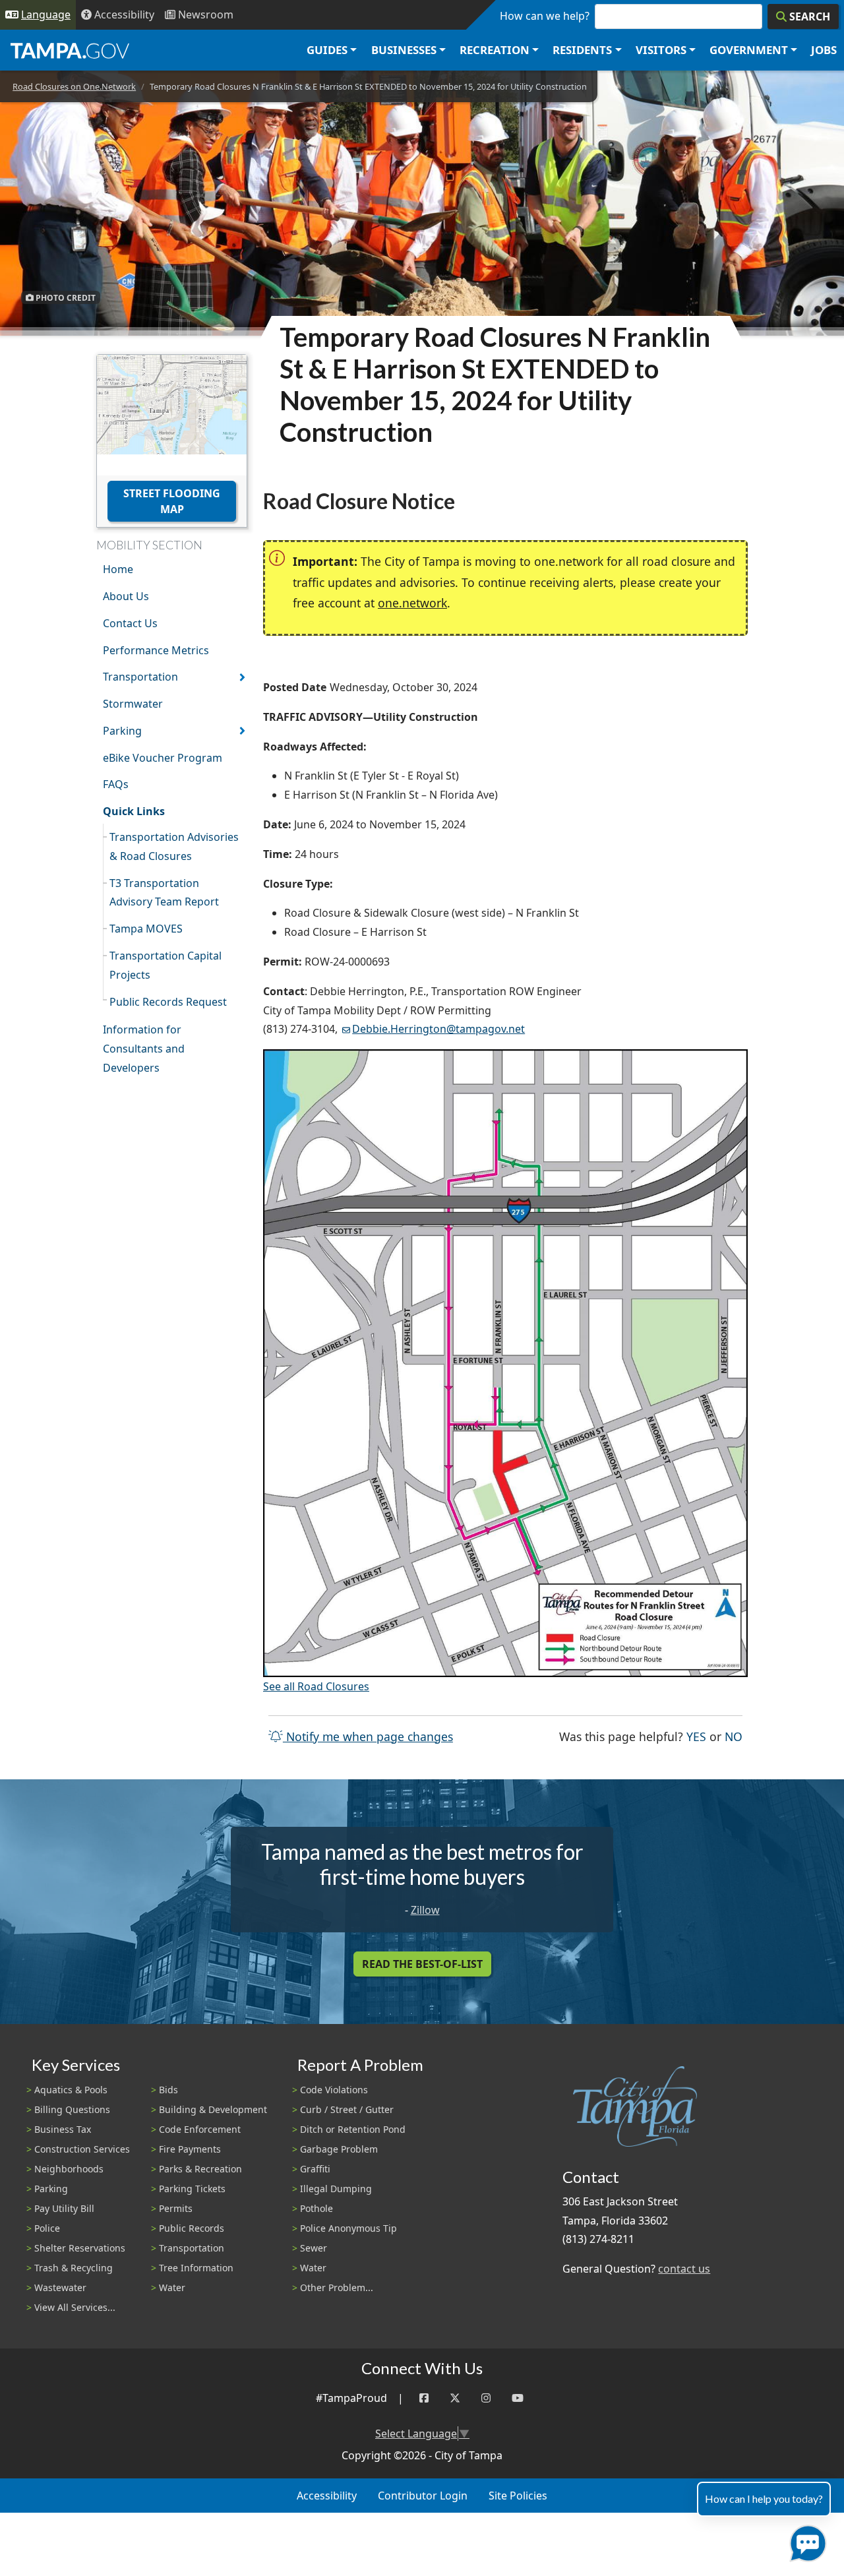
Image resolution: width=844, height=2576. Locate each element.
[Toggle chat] (805, 2541)
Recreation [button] (495, 50)
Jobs (824, 50)
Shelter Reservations (80, 2248)
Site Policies (518, 2496)
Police (47, 2228)
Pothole (316, 2208)
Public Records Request (168, 1002)
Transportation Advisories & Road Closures (174, 846)
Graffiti (315, 2169)
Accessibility (327, 2496)
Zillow (425, 1910)
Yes (696, 1736)
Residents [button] (582, 50)
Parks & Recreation (200, 2169)
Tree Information (196, 2268)
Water (172, 2287)
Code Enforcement (200, 2129)
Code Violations (334, 2090)
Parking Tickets (192, 2189)
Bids (168, 2090)
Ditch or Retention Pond (353, 2129)
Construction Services (82, 2149)
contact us (684, 2269)
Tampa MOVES (146, 929)
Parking (122, 731)
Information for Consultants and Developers (144, 1049)
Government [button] (749, 50)
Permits (176, 2208)
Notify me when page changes (368, 1736)
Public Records (192, 2228)
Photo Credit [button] (65, 297)
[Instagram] (486, 2398)
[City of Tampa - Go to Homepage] (70, 50)
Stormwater (133, 704)
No (734, 1736)
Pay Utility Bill (64, 2208)
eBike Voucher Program (163, 758)
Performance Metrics (156, 650)
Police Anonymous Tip (348, 2228)
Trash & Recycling (74, 2268)
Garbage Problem (339, 2149)
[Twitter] (455, 2398)
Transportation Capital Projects (166, 965)
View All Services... (75, 2307)
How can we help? (545, 16)
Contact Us (130, 623)
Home (118, 569)
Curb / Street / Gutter (347, 2109)
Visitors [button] (661, 50)
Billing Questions (72, 2109)
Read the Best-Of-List (422, 1964)
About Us (126, 596)
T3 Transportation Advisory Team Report (164, 893)
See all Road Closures (316, 1686)
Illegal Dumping (336, 2189)
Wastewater (60, 2287)
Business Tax (63, 2129)
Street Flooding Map (172, 501)
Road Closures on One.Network (74, 86)
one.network (412, 603)
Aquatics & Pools (71, 2090)
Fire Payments (190, 2149)
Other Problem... (337, 2287)
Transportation (140, 677)
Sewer (314, 2248)
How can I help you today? (764, 2499)
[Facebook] (424, 2398)
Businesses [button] (404, 50)
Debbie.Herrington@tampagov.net (438, 1029)
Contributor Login (423, 2496)
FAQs (116, 784)
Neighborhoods (69, 2169)
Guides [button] (327, 50)
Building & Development (213, 2109)
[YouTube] (518, 2398)
